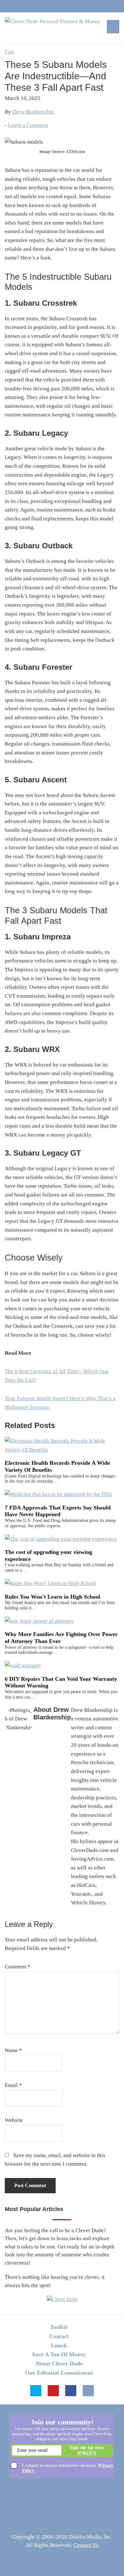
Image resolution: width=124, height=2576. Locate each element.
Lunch (59, 2345)
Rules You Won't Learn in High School (52, 1597)
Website (14, 2120)
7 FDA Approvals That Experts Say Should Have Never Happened (58, 1511)
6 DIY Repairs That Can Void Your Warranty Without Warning (61, 1682)
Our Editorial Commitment (59, 2373)
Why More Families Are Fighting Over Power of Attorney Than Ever (61, 1638)
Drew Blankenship (33, 112)
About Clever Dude (59, 2364)
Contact (59, 2336)
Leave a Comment (28, 125)
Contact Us (86, 2545)
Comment (18, 1967)
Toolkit (59, 2327)
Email (13, 2085)
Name (13, 2050)
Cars (9, 52)
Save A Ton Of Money (59, 2354)
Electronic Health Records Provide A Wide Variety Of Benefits (57, 1466)
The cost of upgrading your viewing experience (48, 1555)
